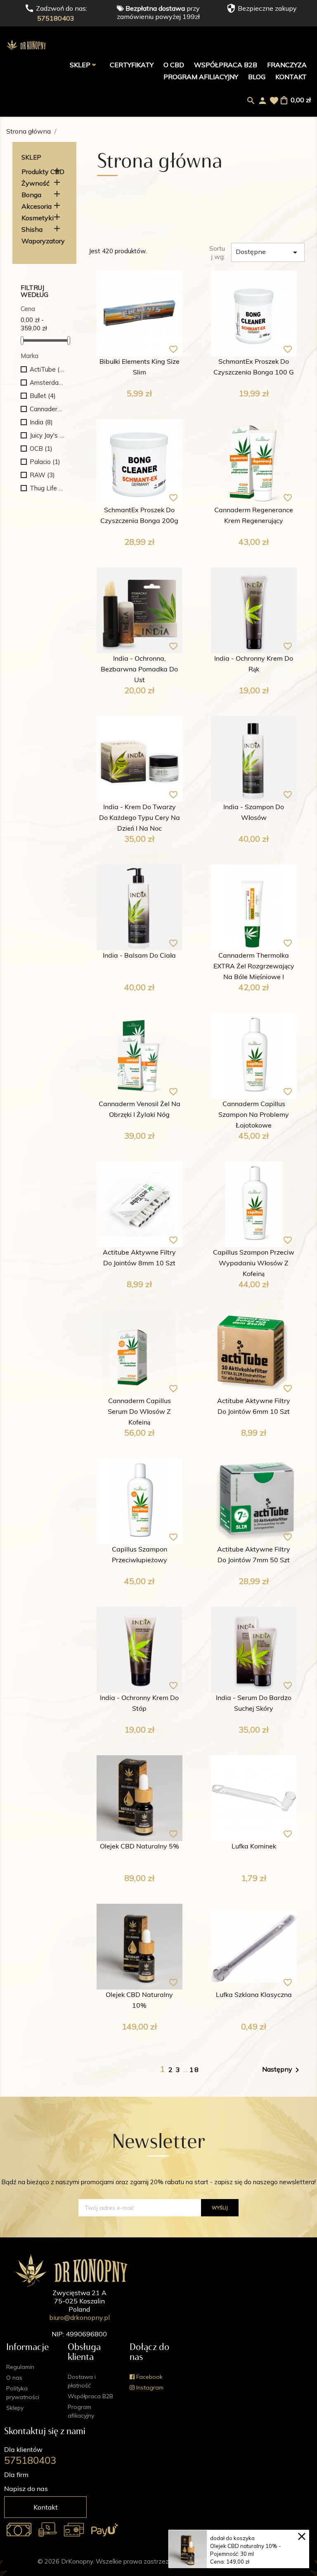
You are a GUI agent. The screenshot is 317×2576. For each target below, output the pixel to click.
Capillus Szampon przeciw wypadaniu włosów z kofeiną (254, 1264)
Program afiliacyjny (201, 77)
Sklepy (15, 2408)
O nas (14, 2378)
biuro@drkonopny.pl (79, 2317)
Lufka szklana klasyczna (254, 1995)
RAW (42, 475)
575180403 (56, 18)
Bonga (31, 195)
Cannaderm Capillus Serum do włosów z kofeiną (139, 1412)
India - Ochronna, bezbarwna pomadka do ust (139, 670)
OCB (41, 449)
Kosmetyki (38, 218)
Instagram (149, 2388)
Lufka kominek (254, 1847)
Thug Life (47, 488)
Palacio (45, 462)
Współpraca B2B (226, 65)
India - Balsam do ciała (139, 956)
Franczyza (287, 65)
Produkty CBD (43, 172)
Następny (282, 2070)
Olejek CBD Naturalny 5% (140, 1847)
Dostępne (268, 252)
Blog (257, 77)
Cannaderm (47, 409)
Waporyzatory (43, 241)
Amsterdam (47, 383)
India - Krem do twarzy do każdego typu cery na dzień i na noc (140, 818)
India (41, 422)
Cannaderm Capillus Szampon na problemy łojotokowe (254, 1115)
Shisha (32, 229)
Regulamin (20, 2367)
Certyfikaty (132, 65)
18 (194, 2070)
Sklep (81, 65)
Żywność (35, 183)
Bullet (43, 396)
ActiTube (47, 369)
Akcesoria (37, 206)
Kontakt (291, 77)
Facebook (149, 2377)
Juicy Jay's (47, 435)
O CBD (174, 65)
